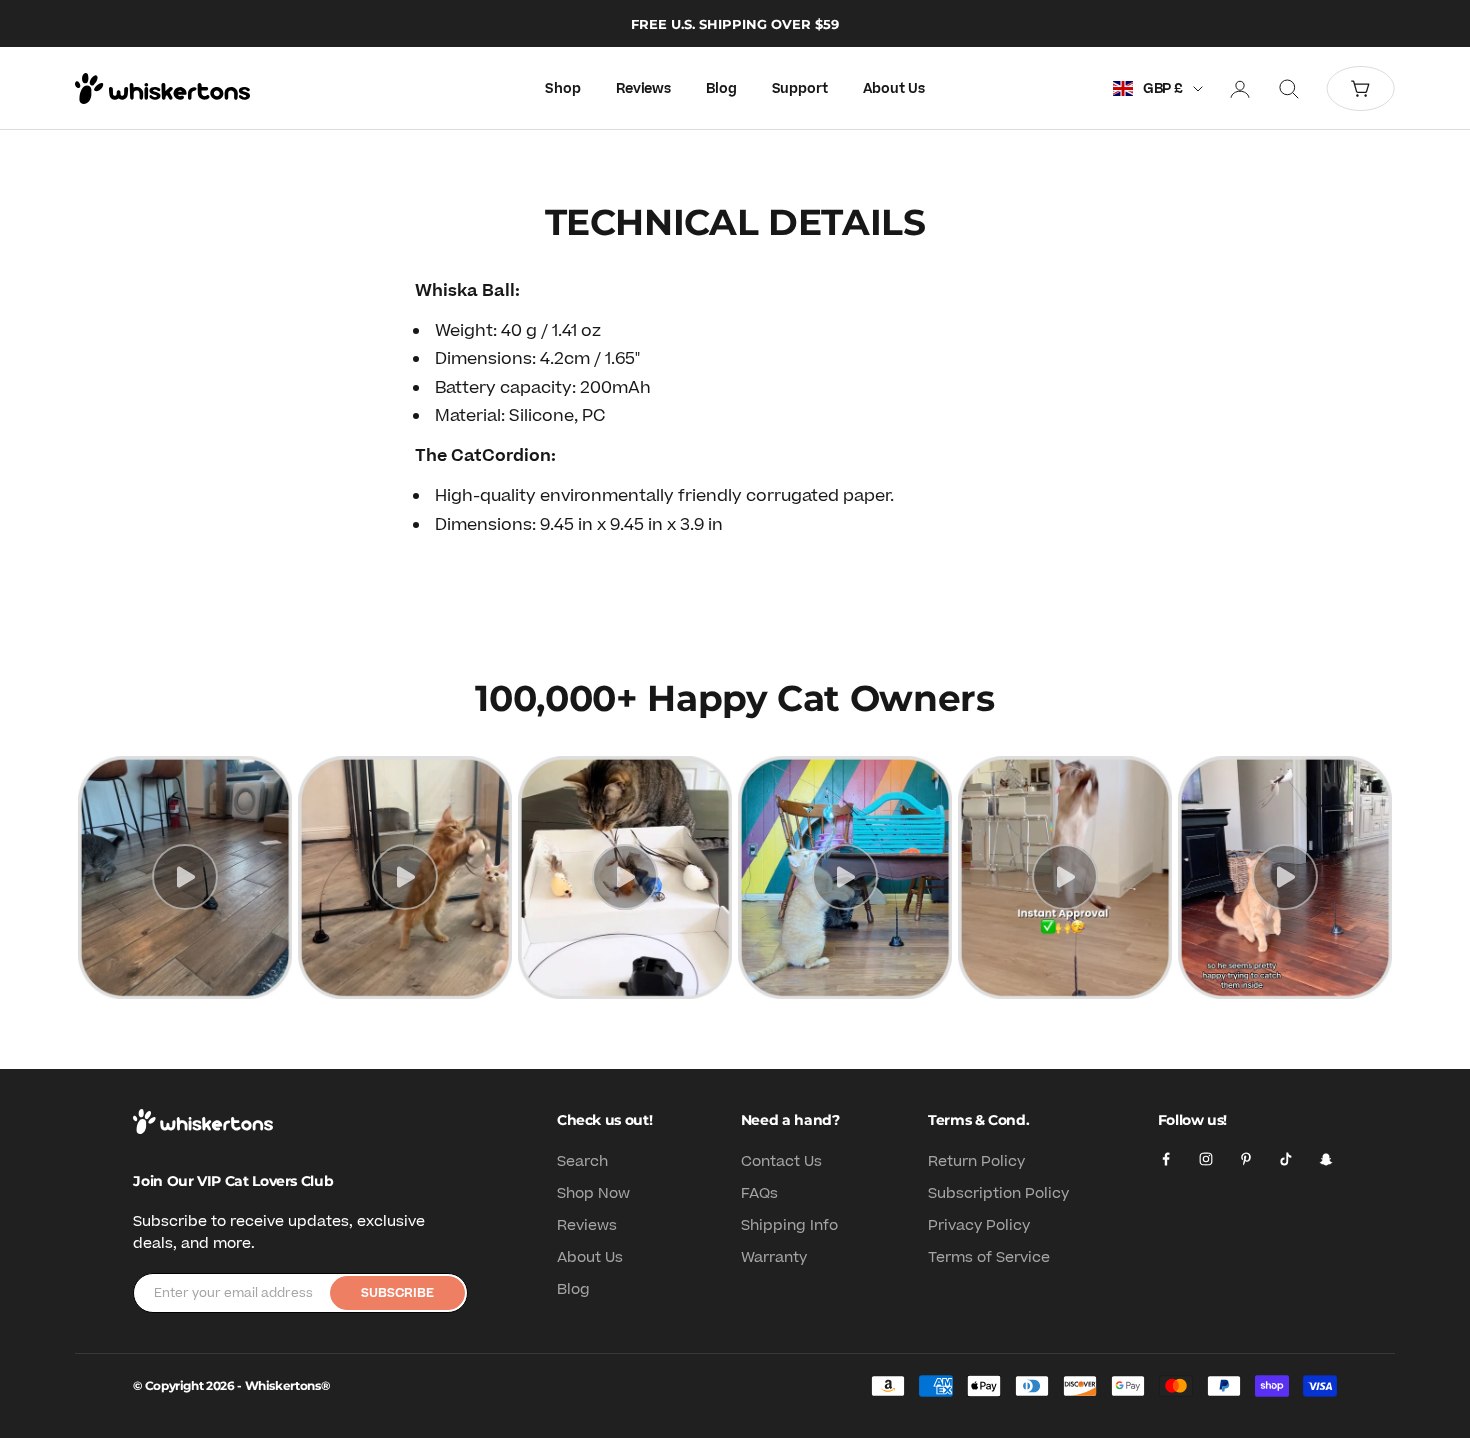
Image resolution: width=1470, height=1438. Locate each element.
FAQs (759, 1193)
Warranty (774, 1257)
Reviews (643, 89)
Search (582, 1161)
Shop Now (593, 1193)
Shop (562, 89)
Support (800, 89)
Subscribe (397, 1293)
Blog (721, 89)
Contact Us (781, 1161)
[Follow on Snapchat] (1326, 1159)
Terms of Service (989, 1257)
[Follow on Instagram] (1206, 1159)
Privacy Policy (979, 1225)
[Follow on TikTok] (1286, 1159)
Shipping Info (789, 1225)
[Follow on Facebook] (1166, 1159)
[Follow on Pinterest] (1246, 1159)
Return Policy (976, 1161)
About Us (894, 89)
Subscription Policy (998, 1193)
